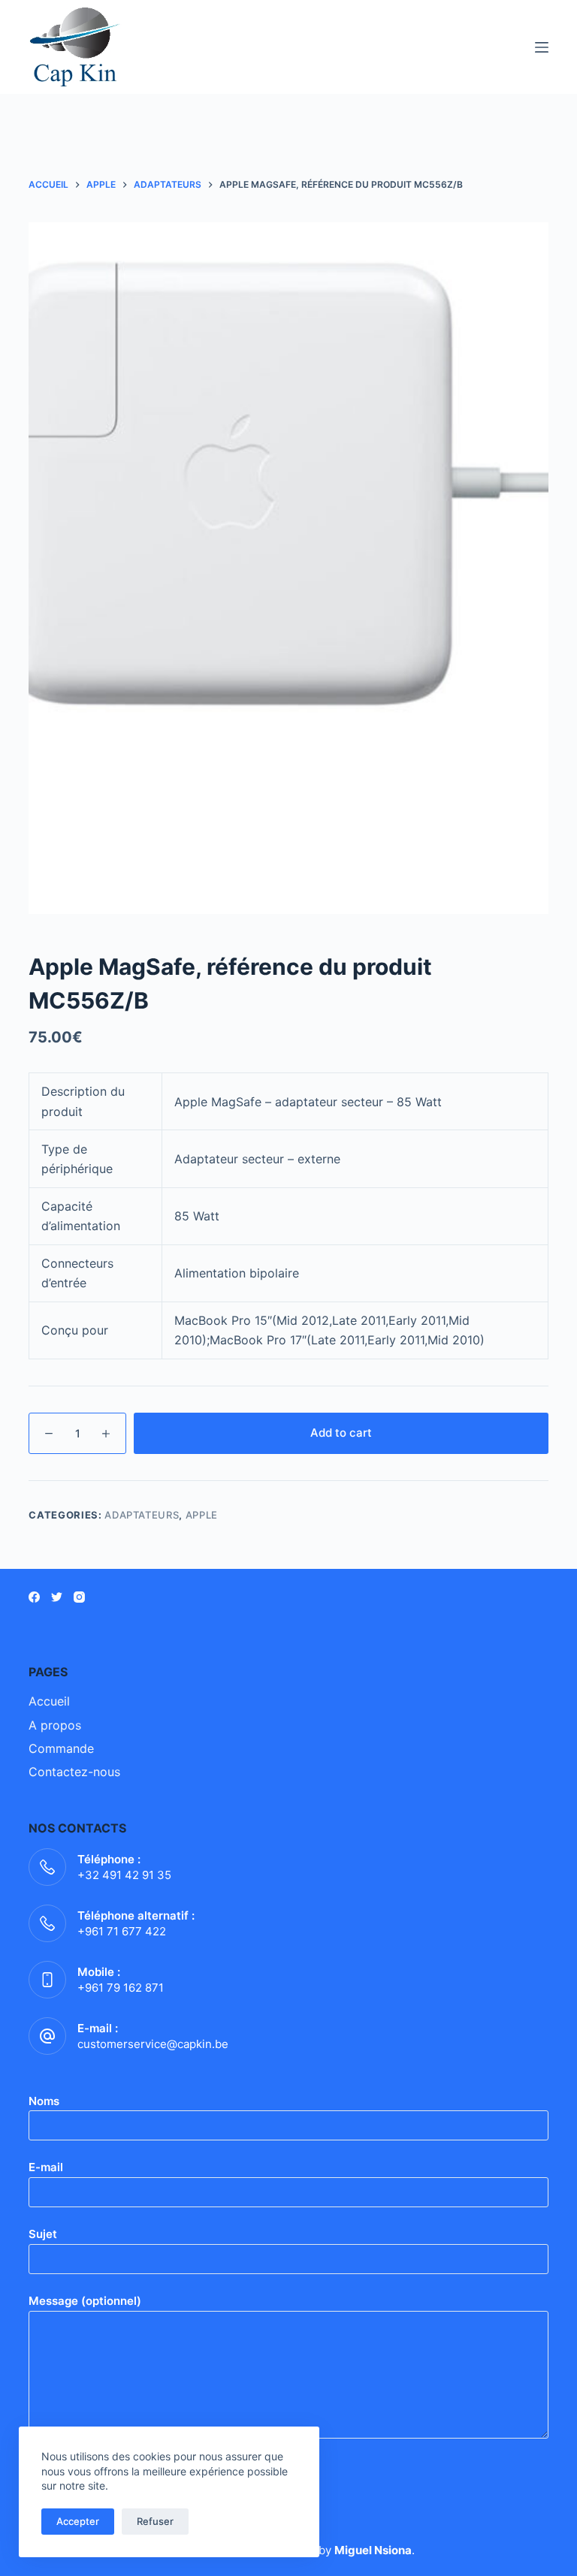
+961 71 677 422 (122, 1931)
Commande (61, 1748)
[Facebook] (34, 1597)
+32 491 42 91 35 (124, 1875)
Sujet (43, 2234)
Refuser (155, 2521)
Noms (44, 2101)
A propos (55, 1725)
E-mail (46, 2167)
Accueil (49, 1701)
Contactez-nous (74, 1772)
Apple (202, 1515)
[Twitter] (57, 1597)
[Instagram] (79, 1597)
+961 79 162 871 (121, 1988)
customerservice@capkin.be (153, 2044)
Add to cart (341, 1433)
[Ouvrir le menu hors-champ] (542, 47)
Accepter (78, 2521)
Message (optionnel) (85, 2301)
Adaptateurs (142, 1515)
